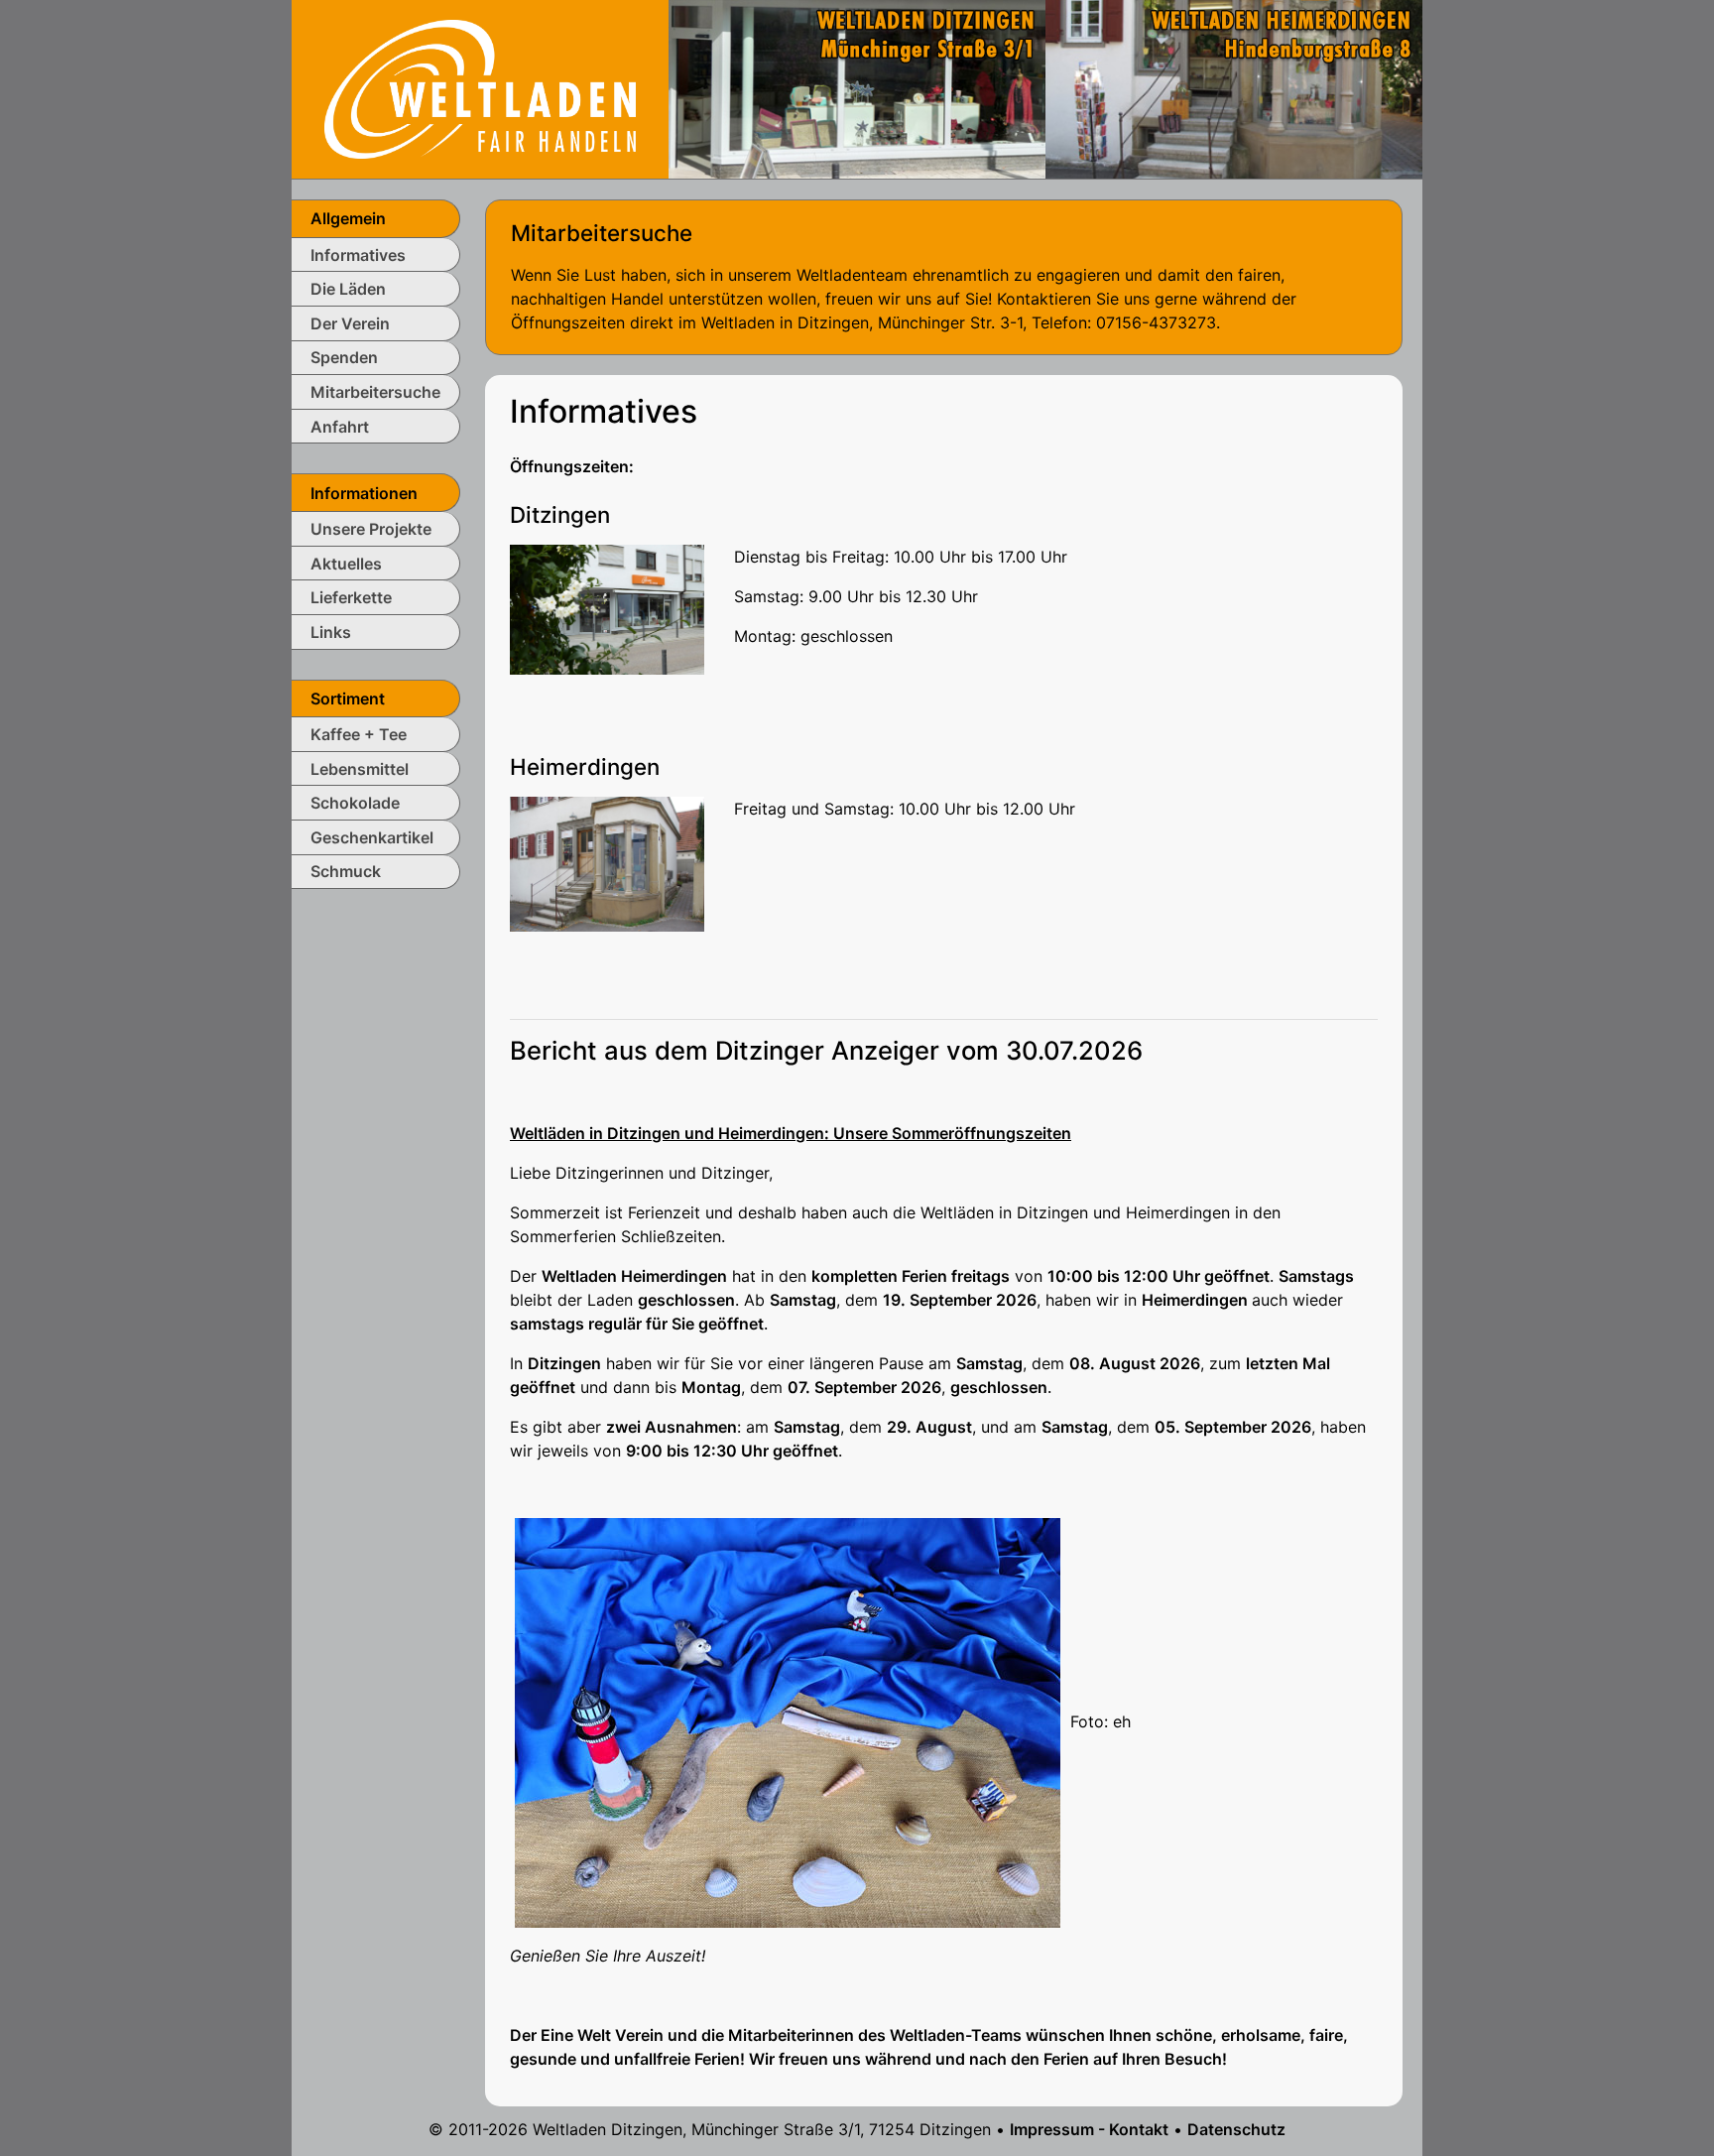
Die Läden (348, 289)
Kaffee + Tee (359, 734)
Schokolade (355, 803)
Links (331, 632)
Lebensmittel (360, 769)
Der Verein (350, 323)
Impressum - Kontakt (1089, 2129)
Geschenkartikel (372, 837)
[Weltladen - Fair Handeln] (480, 87)
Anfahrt (340, 427)
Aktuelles (346, 564)
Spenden (344, 357)
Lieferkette (351, 597)
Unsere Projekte (371, 529)
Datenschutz (1236, 2129)
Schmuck (346, 871)
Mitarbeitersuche (375, 392)
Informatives (358, 255)
